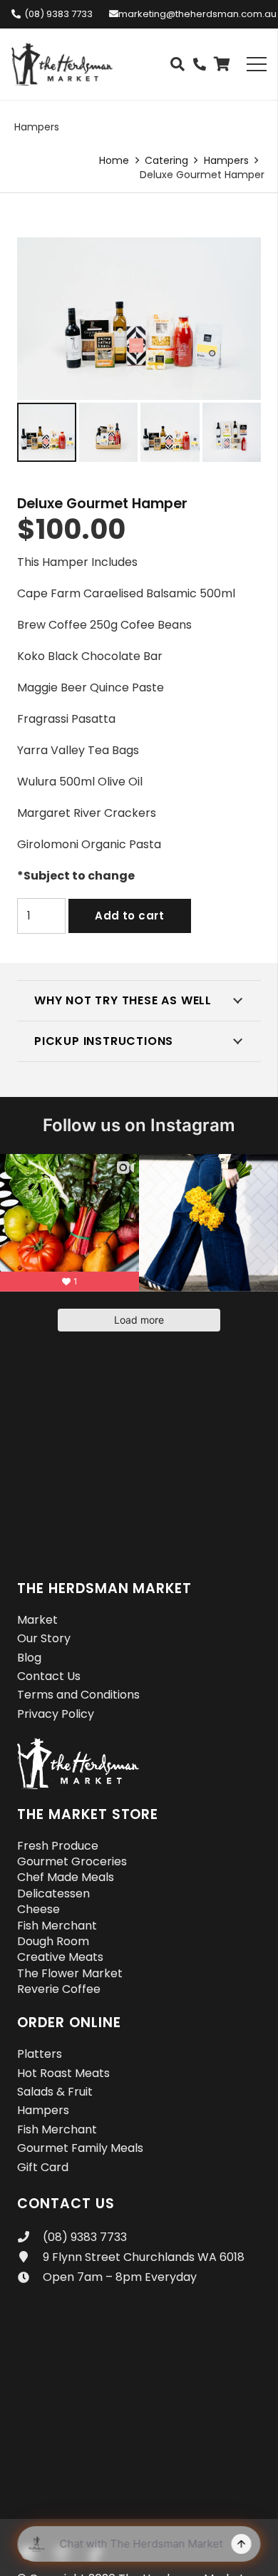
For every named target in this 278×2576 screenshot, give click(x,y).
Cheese (38, 1909)
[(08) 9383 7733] (30, 2237)
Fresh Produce (58, 1846)
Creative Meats (60, 1957)
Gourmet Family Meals (80, 2148)
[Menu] (257, 64)
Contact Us (49, 1676)
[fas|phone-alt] (200, 65)
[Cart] (222, 64)
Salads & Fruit (55, 2092)
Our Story (44, 1638)
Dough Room (53, 1941)
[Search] (177, 64)
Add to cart (129, 916)
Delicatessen (53, 1894)
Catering (166, 160)
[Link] (62, 64)
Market (37, 1620)
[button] (238, 260)
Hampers (37, 127)
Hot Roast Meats (63, 2073)
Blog (29, 1658)
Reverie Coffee (59, 1989)
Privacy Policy (56, 1714)
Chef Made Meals (66, 1877)
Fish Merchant (57, 1926)
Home (114, 160)
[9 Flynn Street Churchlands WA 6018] (30, 2257)
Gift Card (43, 2167)
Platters (40, 2054)
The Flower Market (70, 1973)
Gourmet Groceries (72, 1861)
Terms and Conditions (78, 1695)
